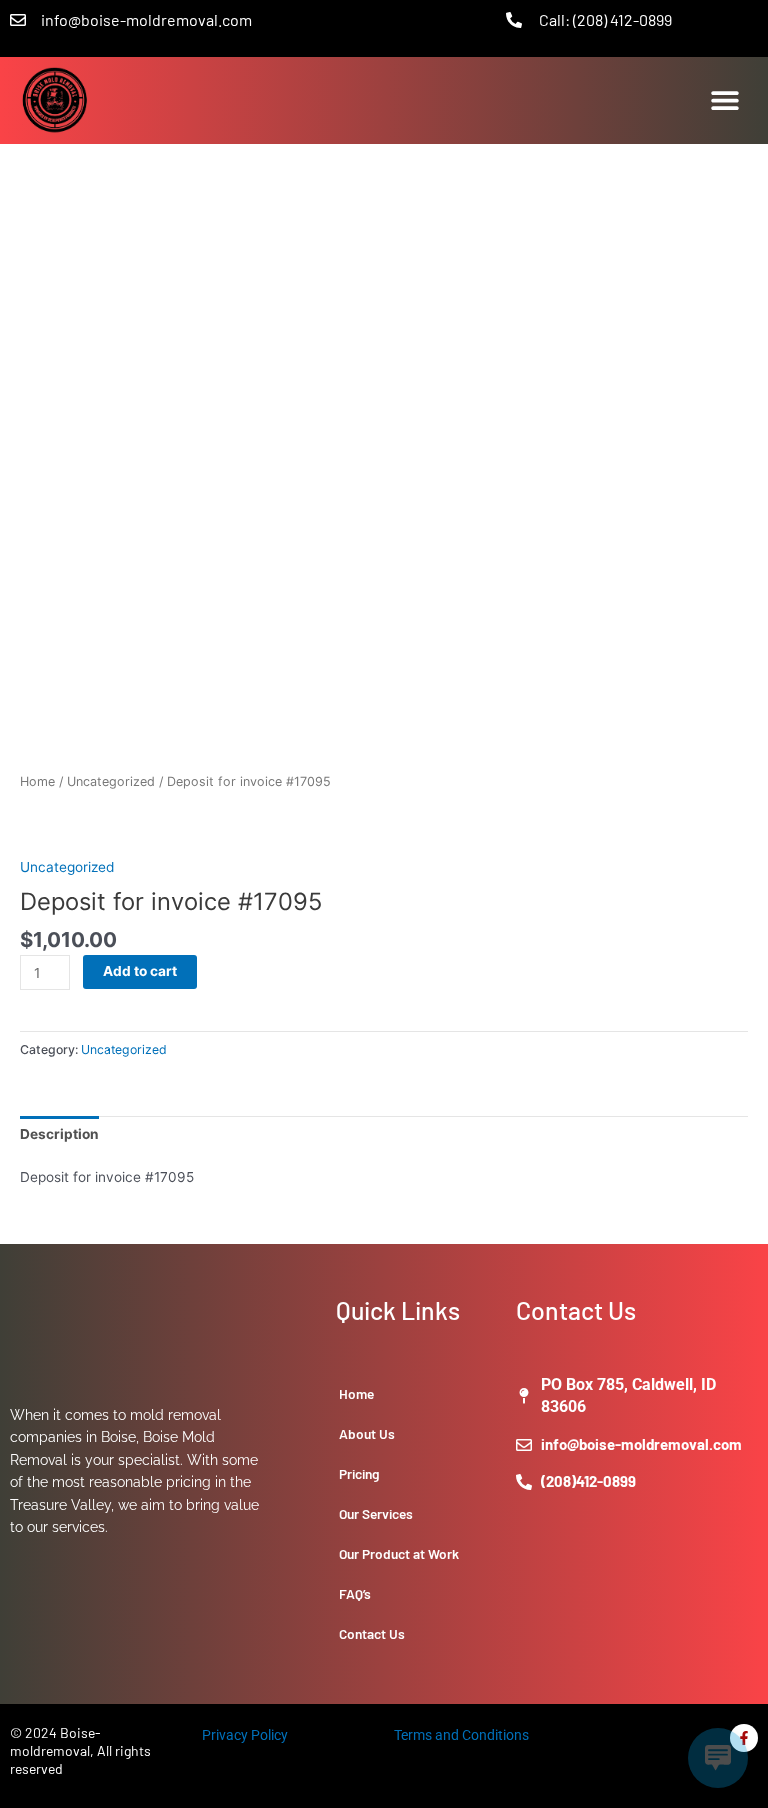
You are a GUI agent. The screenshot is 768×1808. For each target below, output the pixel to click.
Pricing (359, 1473)
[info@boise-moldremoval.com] (18, 20)
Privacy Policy (245, 1735)
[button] (725, 100)
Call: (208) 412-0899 (605, 19)
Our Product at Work (399, 1553)
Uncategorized (111, 781)
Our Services (376, 1513)
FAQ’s (355, 1593)
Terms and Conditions (461, 1735)
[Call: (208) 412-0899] (514, 20)
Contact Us (372, 1633)
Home (37, 781)
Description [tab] (59, 1134)
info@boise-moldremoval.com (146, 19)
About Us (367, 1433)
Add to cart (140, 971)
